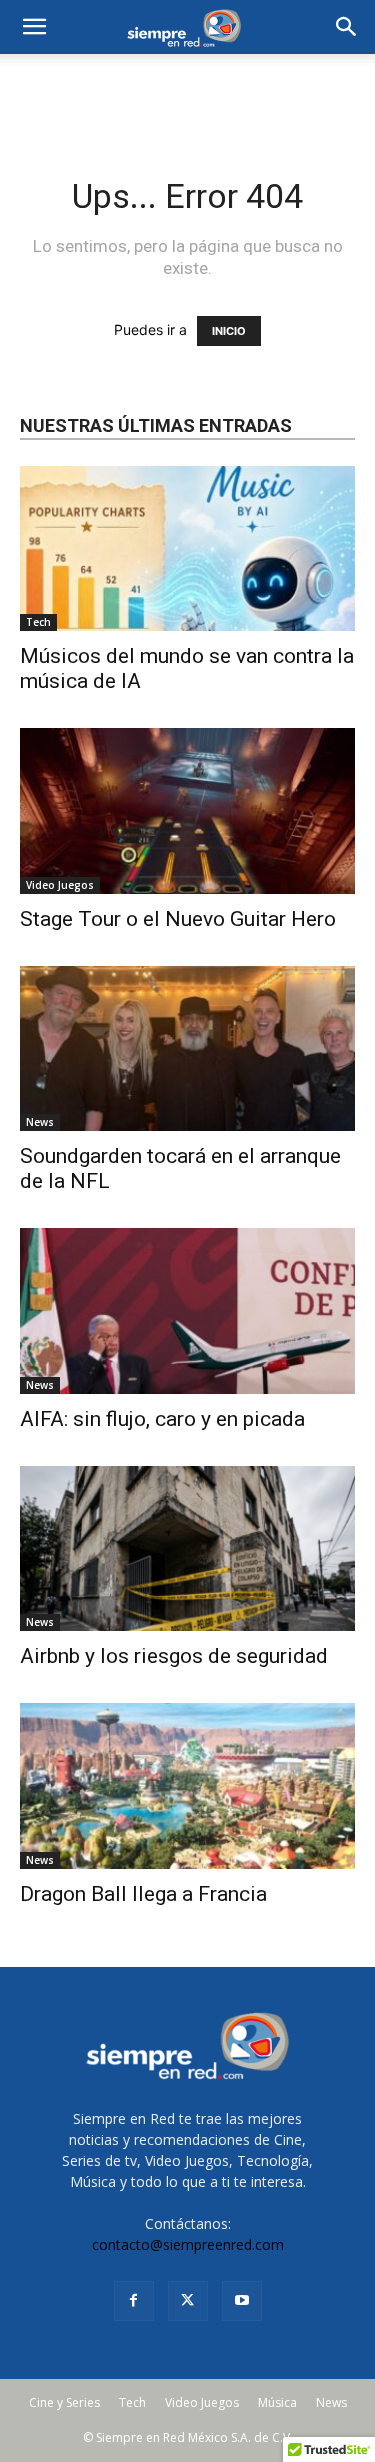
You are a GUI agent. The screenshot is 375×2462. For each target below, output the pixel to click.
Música (277, 2402)
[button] (347, 27)
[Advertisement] (188, 89)
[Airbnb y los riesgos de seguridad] (187, 1548)
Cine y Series (64, 2402)
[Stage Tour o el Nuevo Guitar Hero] (187, 810)
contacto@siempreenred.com (188, 2244)
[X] (188, 2301)
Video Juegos (60, 885)
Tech (38, 622)
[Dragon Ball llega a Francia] (187, 1785)
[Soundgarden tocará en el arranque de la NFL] (187, 1048)
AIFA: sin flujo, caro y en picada (162, 1419)
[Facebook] (134, 2301)
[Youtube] (242, 2301)
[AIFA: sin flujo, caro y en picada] (187, 1310)
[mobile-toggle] (34, 27)
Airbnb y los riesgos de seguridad (174, 1656)
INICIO (229, 331)
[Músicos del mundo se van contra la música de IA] (187, 548)
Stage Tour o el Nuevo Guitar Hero (178, 919)
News (40, 1122)
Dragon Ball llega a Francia (143, 1894)
